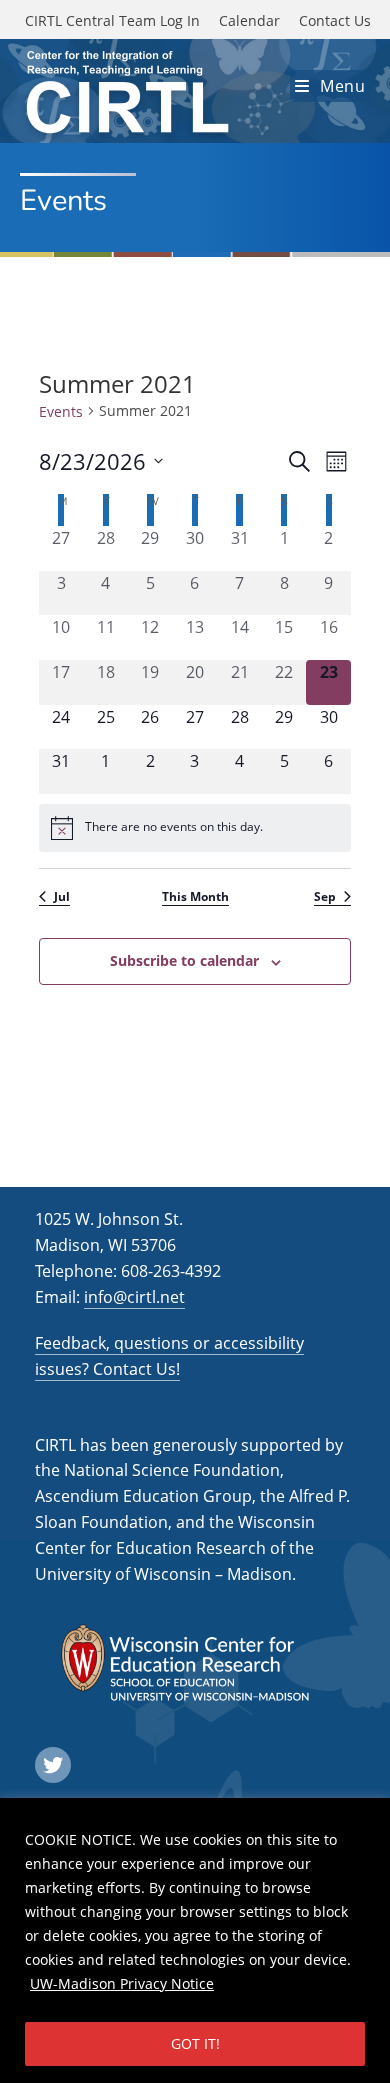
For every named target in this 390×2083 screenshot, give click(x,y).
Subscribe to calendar (184, 960)
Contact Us (335, 20)
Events (61, 411)
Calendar (249, 20)
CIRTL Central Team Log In (112, 20)
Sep (325, 897)
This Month (195, 897)
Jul (62, 897)
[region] (195, 1940)
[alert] (195, 828)
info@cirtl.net (134, 1297)
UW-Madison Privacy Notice (122, 1983)
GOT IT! (195, 2043)
